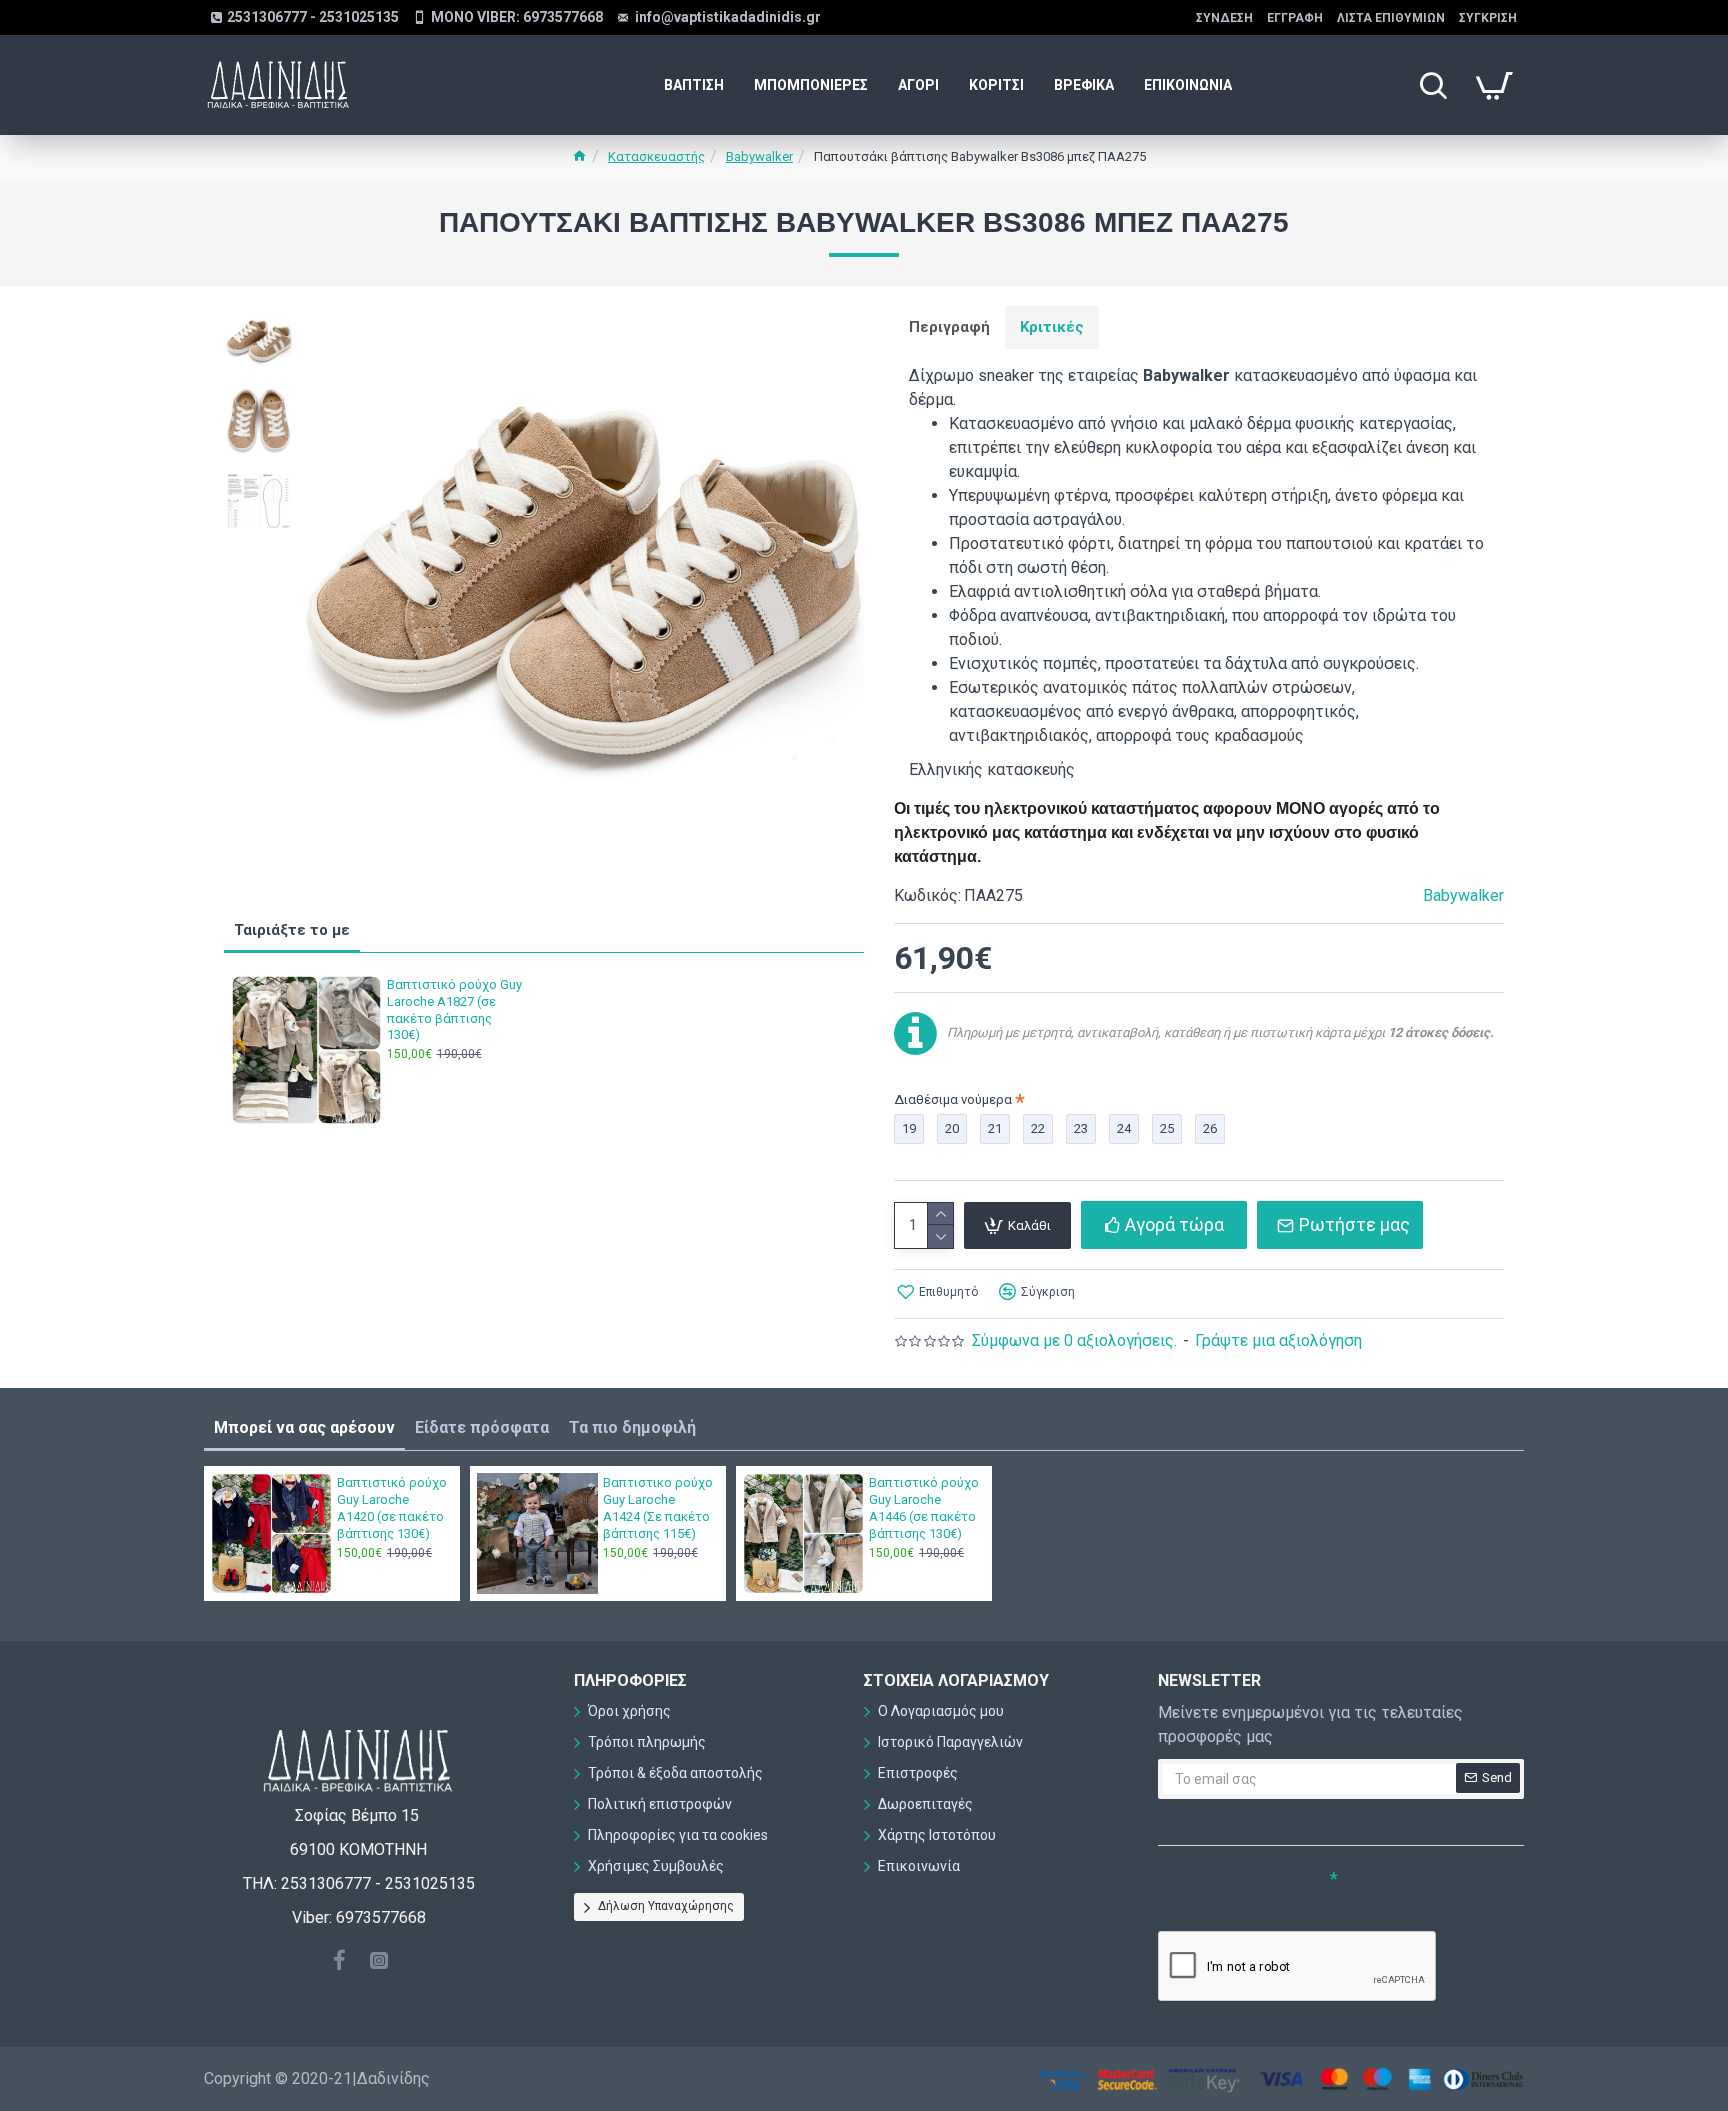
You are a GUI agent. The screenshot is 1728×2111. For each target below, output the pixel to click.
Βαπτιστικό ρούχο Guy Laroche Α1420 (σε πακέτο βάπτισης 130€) (392, 1508)
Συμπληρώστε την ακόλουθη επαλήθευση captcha (1226, 1897)
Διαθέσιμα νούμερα (953, 1099)
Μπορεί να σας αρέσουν (304, 1427)
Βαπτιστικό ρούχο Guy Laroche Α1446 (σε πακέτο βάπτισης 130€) (924, 1508)
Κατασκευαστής (656, 156)
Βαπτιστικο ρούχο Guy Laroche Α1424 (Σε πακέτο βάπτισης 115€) (658, 1508)
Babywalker (759, 156)
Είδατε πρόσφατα (482, 1427)
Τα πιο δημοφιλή (632, 1427)
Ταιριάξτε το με (292, 930)
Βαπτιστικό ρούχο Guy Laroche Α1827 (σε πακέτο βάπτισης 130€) (454, 1010)
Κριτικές (1052, 327)
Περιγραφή (949, 327)
